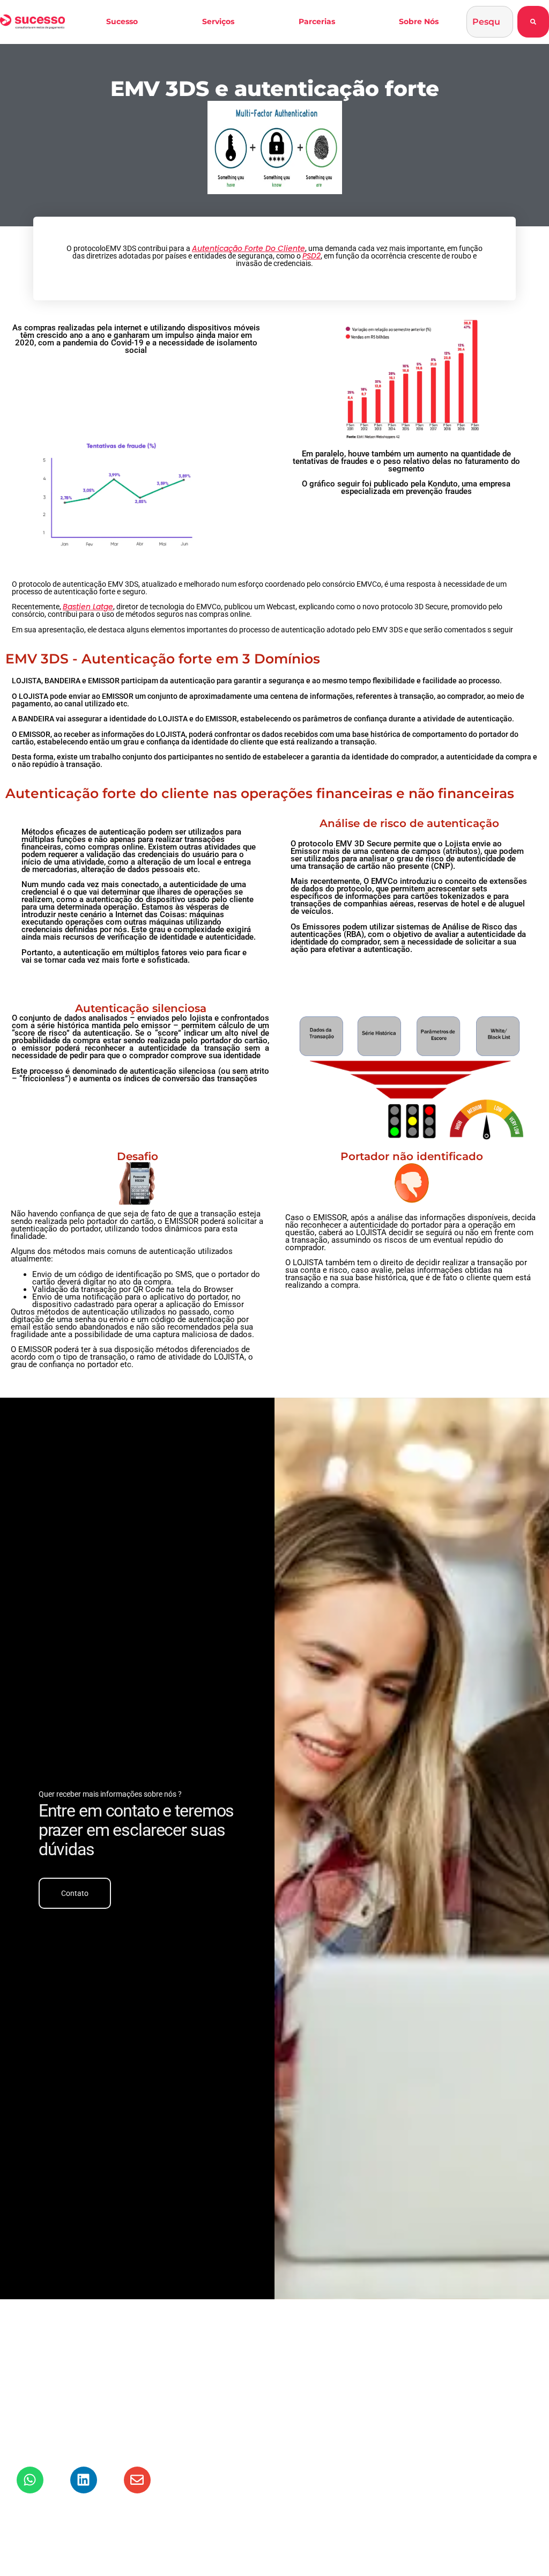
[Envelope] (137, 2480)
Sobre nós (419, 21)
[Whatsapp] (30, 2480)
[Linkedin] (84, 2480)
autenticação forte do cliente (248, 248)
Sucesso (122, 21)
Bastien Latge (88, 607)
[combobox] (490, 22)
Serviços (218, 21)
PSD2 (311, 256)
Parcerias (317, 21)
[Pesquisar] (533, 22)
